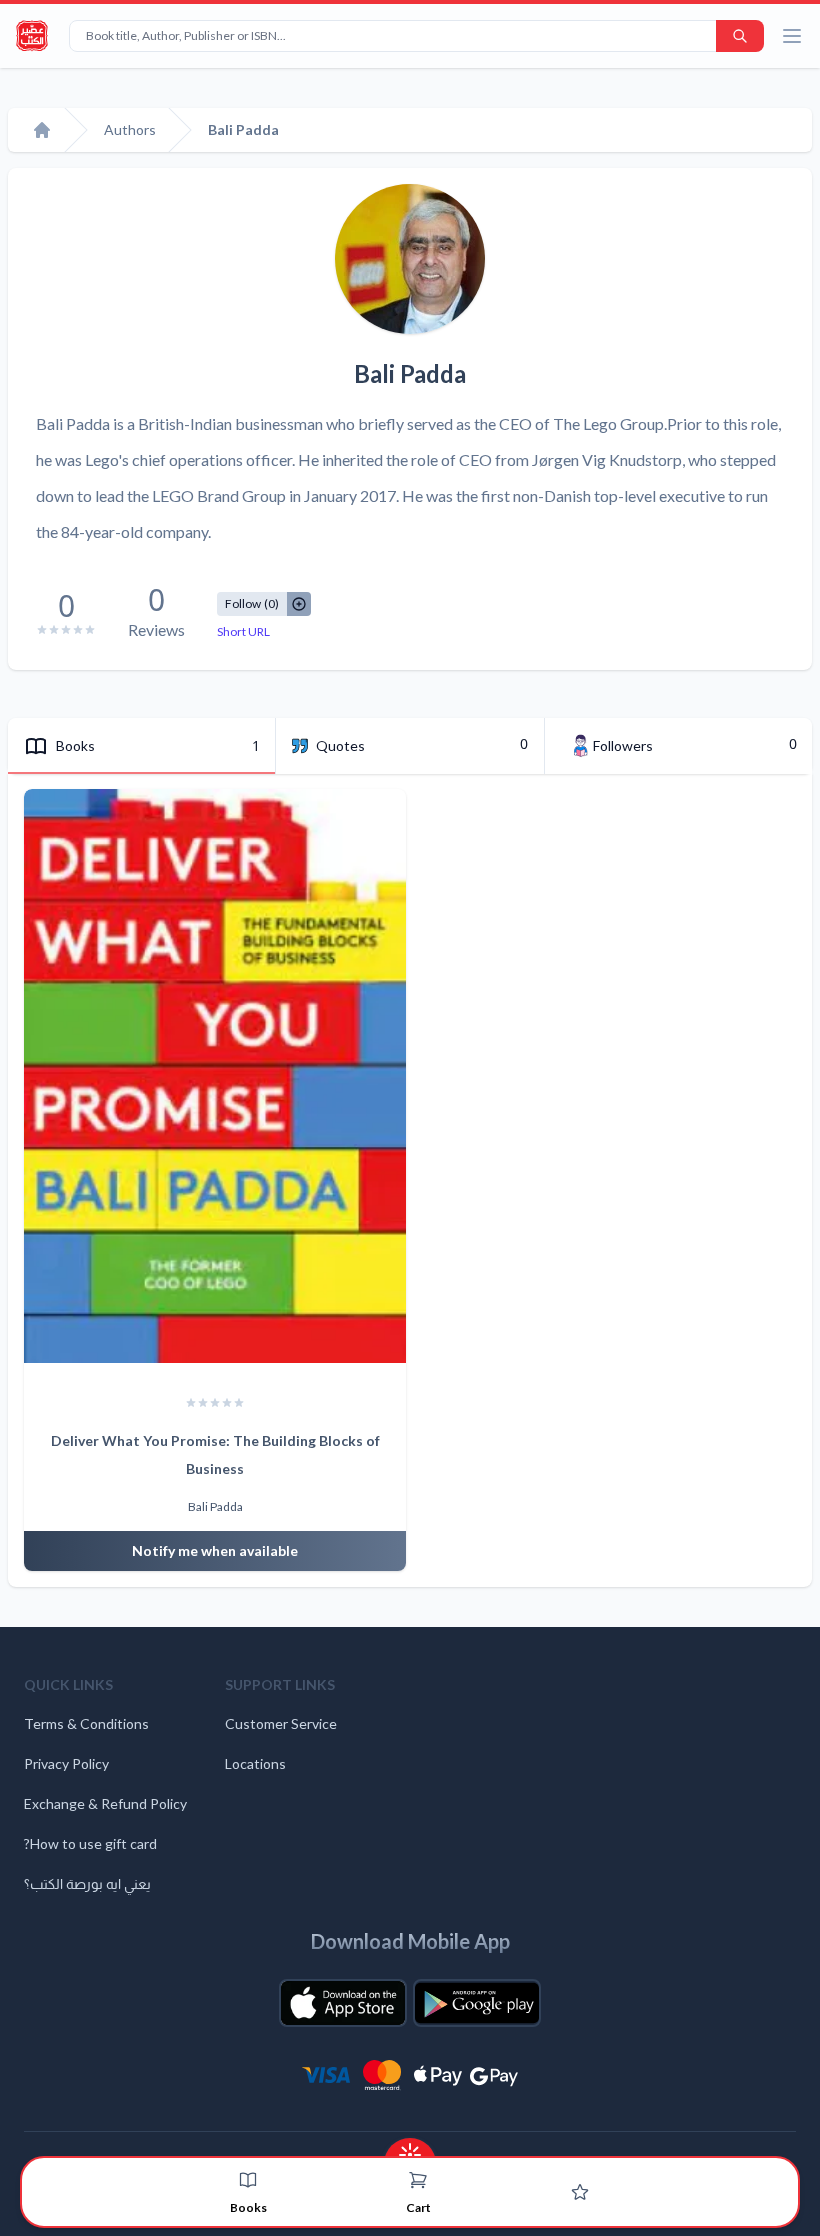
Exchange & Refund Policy (105, 1803)
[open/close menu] (792, 36)
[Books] (248, 2180)
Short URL (243, 631)
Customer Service (281, 1723)
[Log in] (580, 2192)
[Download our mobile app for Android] (477, 2003)
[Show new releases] (410, 2148)
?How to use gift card (90, 1843)
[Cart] (418, 2180)
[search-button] (740, 36)
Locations (255, 1763)
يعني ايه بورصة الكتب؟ (87, 1883)
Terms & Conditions (86, 1723)
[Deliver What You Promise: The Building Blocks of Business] (215, 1076)
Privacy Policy (66, 1763)
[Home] (42, 130)
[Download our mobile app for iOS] (343, 2003)
